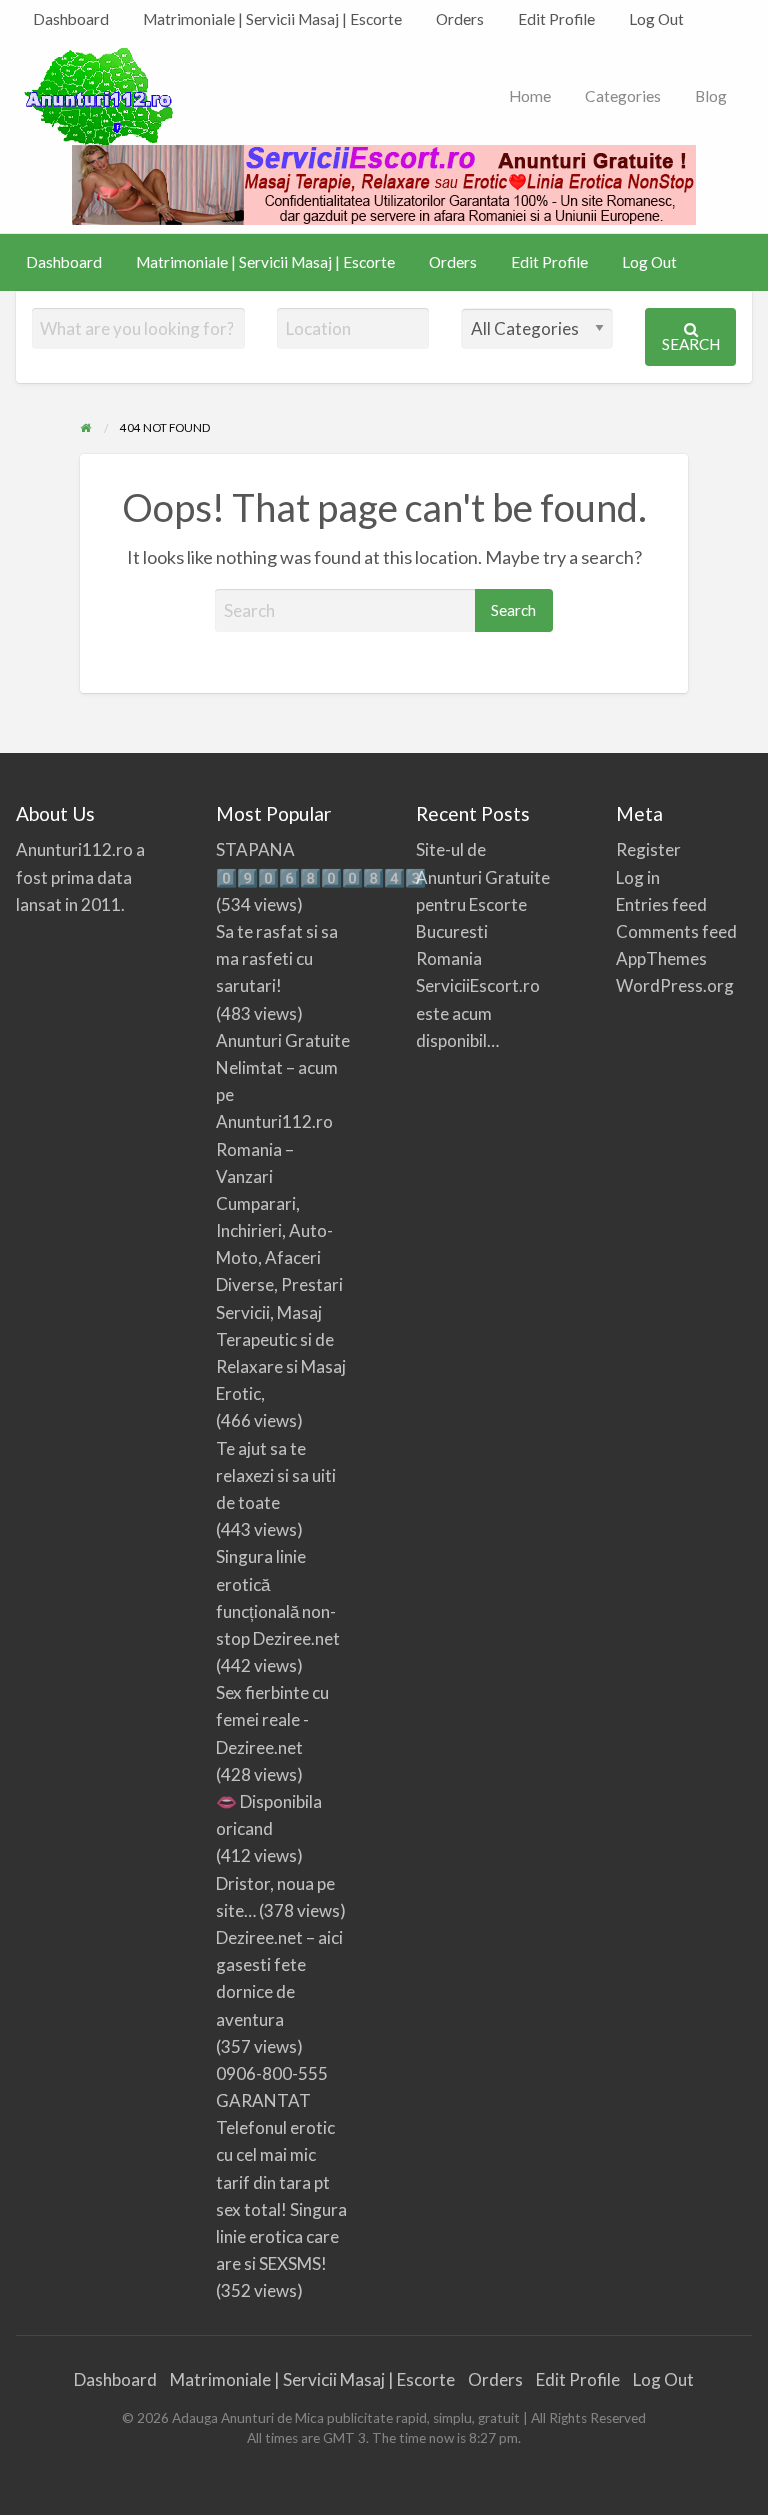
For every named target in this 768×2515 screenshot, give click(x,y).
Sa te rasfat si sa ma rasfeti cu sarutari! (277, 958)
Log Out (656, 19)
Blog (711, 96)
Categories (623, 96)
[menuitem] (71, 19)
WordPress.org (675, 985)
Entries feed (661, 904)
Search (691, 344)
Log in (638, 877)
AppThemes (661, 958)
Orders (460, 19)
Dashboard (71, 19)
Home (530, 96)
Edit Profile (556, 19)
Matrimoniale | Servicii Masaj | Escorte (272, 19)
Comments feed (676, 931)
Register (648, 849)
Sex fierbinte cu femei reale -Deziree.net (272, 1719)
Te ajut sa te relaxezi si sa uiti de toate (276, 1475)
